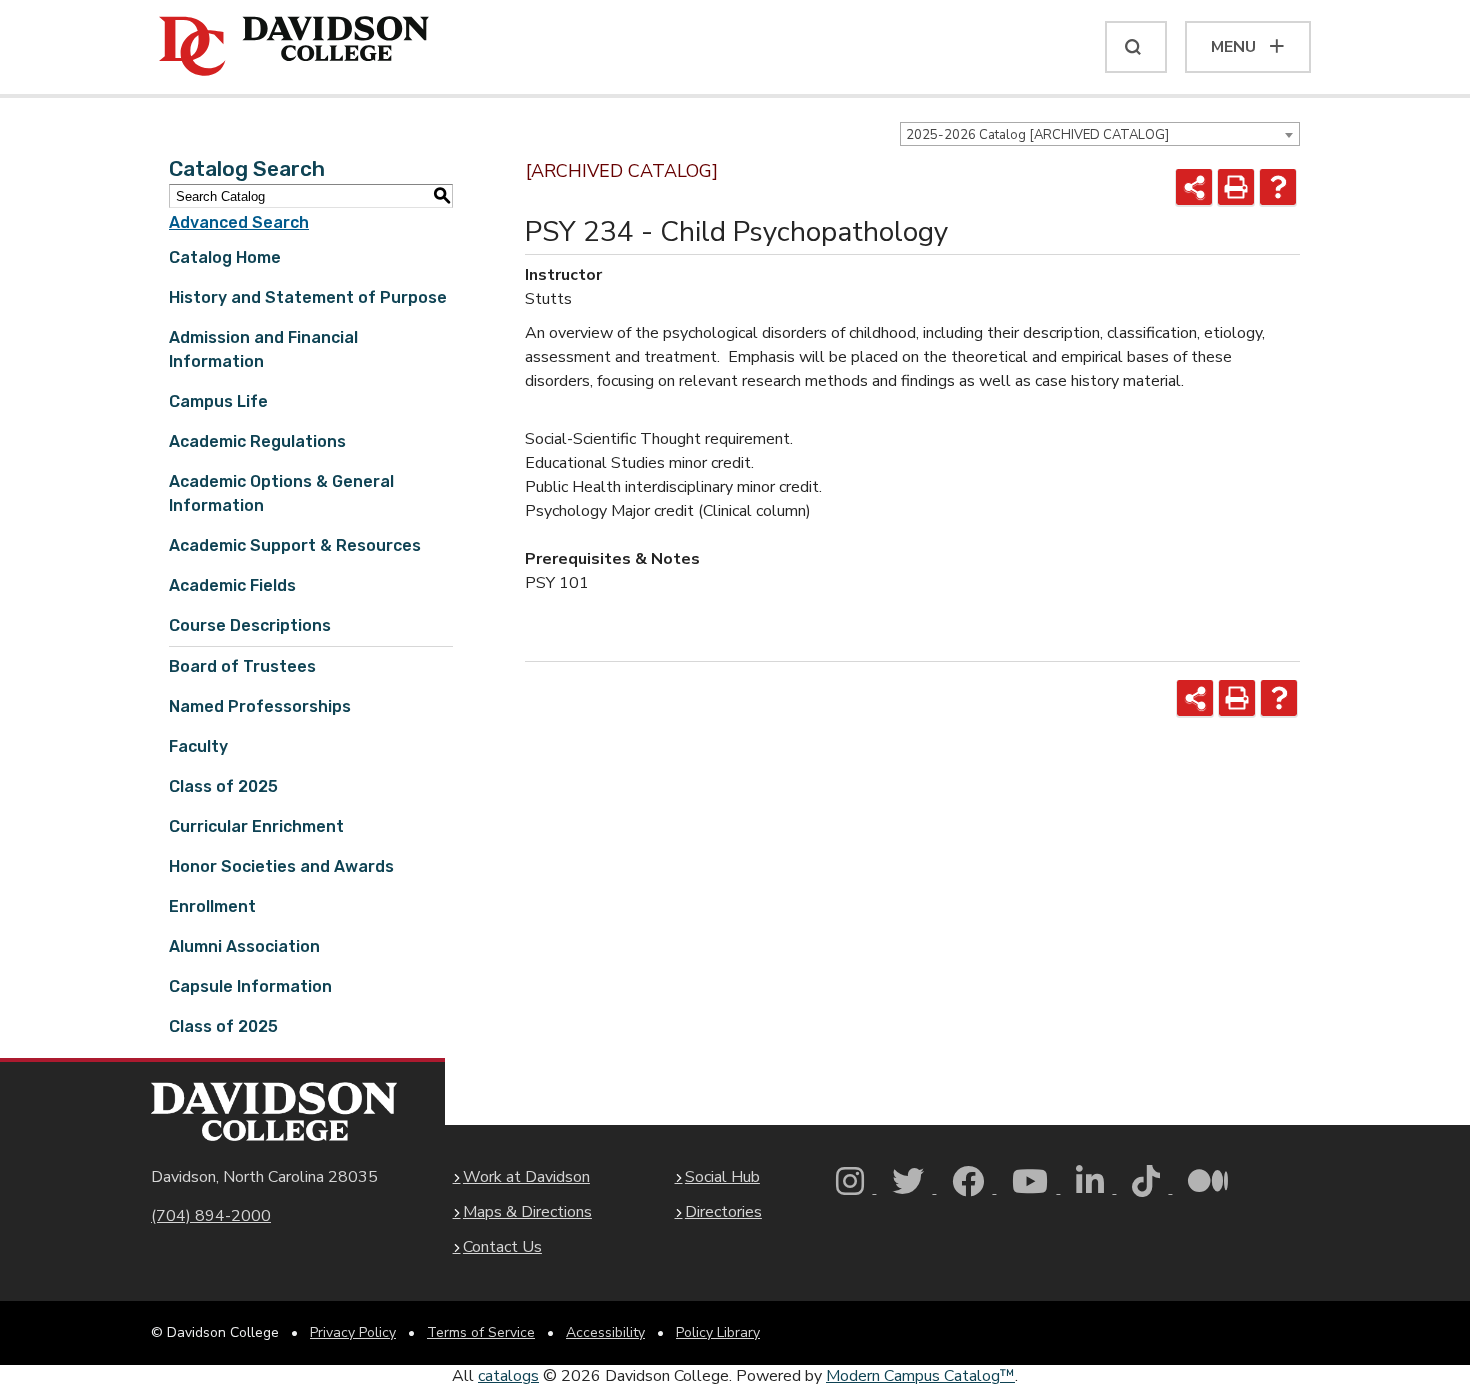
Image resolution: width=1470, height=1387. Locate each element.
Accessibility (605, 1332)
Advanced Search (239, 222)
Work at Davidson (526, 1177)
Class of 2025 (223, 786)
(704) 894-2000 (211, 1216)
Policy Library (718, 1332)
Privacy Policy (353, 1332)
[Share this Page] (1194, 187)
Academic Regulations (257, 441)
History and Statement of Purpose (308, 297)
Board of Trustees (242, 666)
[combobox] (1100, 134)
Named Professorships (260, 706)
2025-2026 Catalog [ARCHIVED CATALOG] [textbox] (1037, 135)
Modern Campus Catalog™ (920, 1376)
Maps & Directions (527, 1212)
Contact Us (502, 1247)
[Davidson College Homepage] (274, 1111)
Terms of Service (481, 1332)
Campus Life (218, 401)
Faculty (198, 746)
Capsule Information (250, 986)
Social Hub (722, 1177)
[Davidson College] (294, 47)
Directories (723, 1212)
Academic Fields (232, 585)
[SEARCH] (1136, 47)
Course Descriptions (250, 625)
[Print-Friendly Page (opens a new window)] (1236, 187)
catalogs (508, 1376)
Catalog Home (225, 257)
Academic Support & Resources (295, 545)
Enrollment (212, 906)
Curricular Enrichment (256, 826)
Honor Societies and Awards (281, 866)
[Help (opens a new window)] (1278, 187)
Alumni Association (244, 946)
